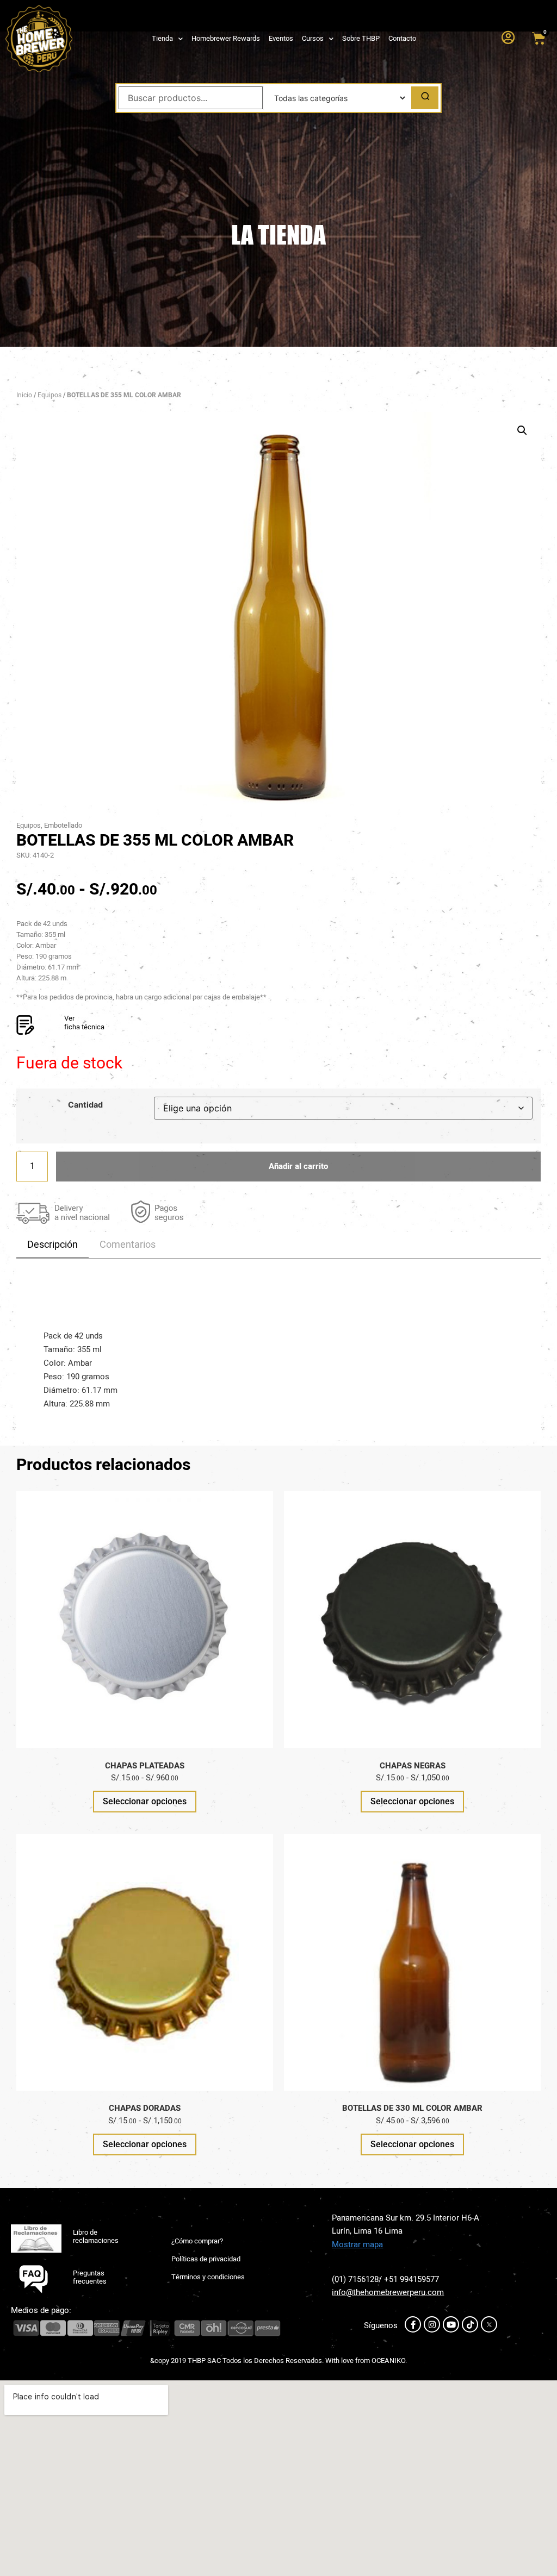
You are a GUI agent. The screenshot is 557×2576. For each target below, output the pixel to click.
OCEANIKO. (389, 2361)
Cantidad (85, 1105)
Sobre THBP (361, 38)
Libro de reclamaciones (96, 2237)
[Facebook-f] (413, 2324)
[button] (522, 430)
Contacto (402, 38)
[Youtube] (451, 2324)
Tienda (162, 38)
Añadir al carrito (298, 1166)
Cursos (313, 38)
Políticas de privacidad (206, 2259)
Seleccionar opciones (145, 1801)
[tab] (52, 1245)
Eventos (281, 38)
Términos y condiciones (208, 2277)
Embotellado (63, 825)
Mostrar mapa (357, 2244)
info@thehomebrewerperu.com (388, 2292)
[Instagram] (432, 2324)
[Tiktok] (470, 2324)
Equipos (49, 395)
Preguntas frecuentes (90, 2277)
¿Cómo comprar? (197, 2241)
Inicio (24, 395)
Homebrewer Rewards (226, 38)
